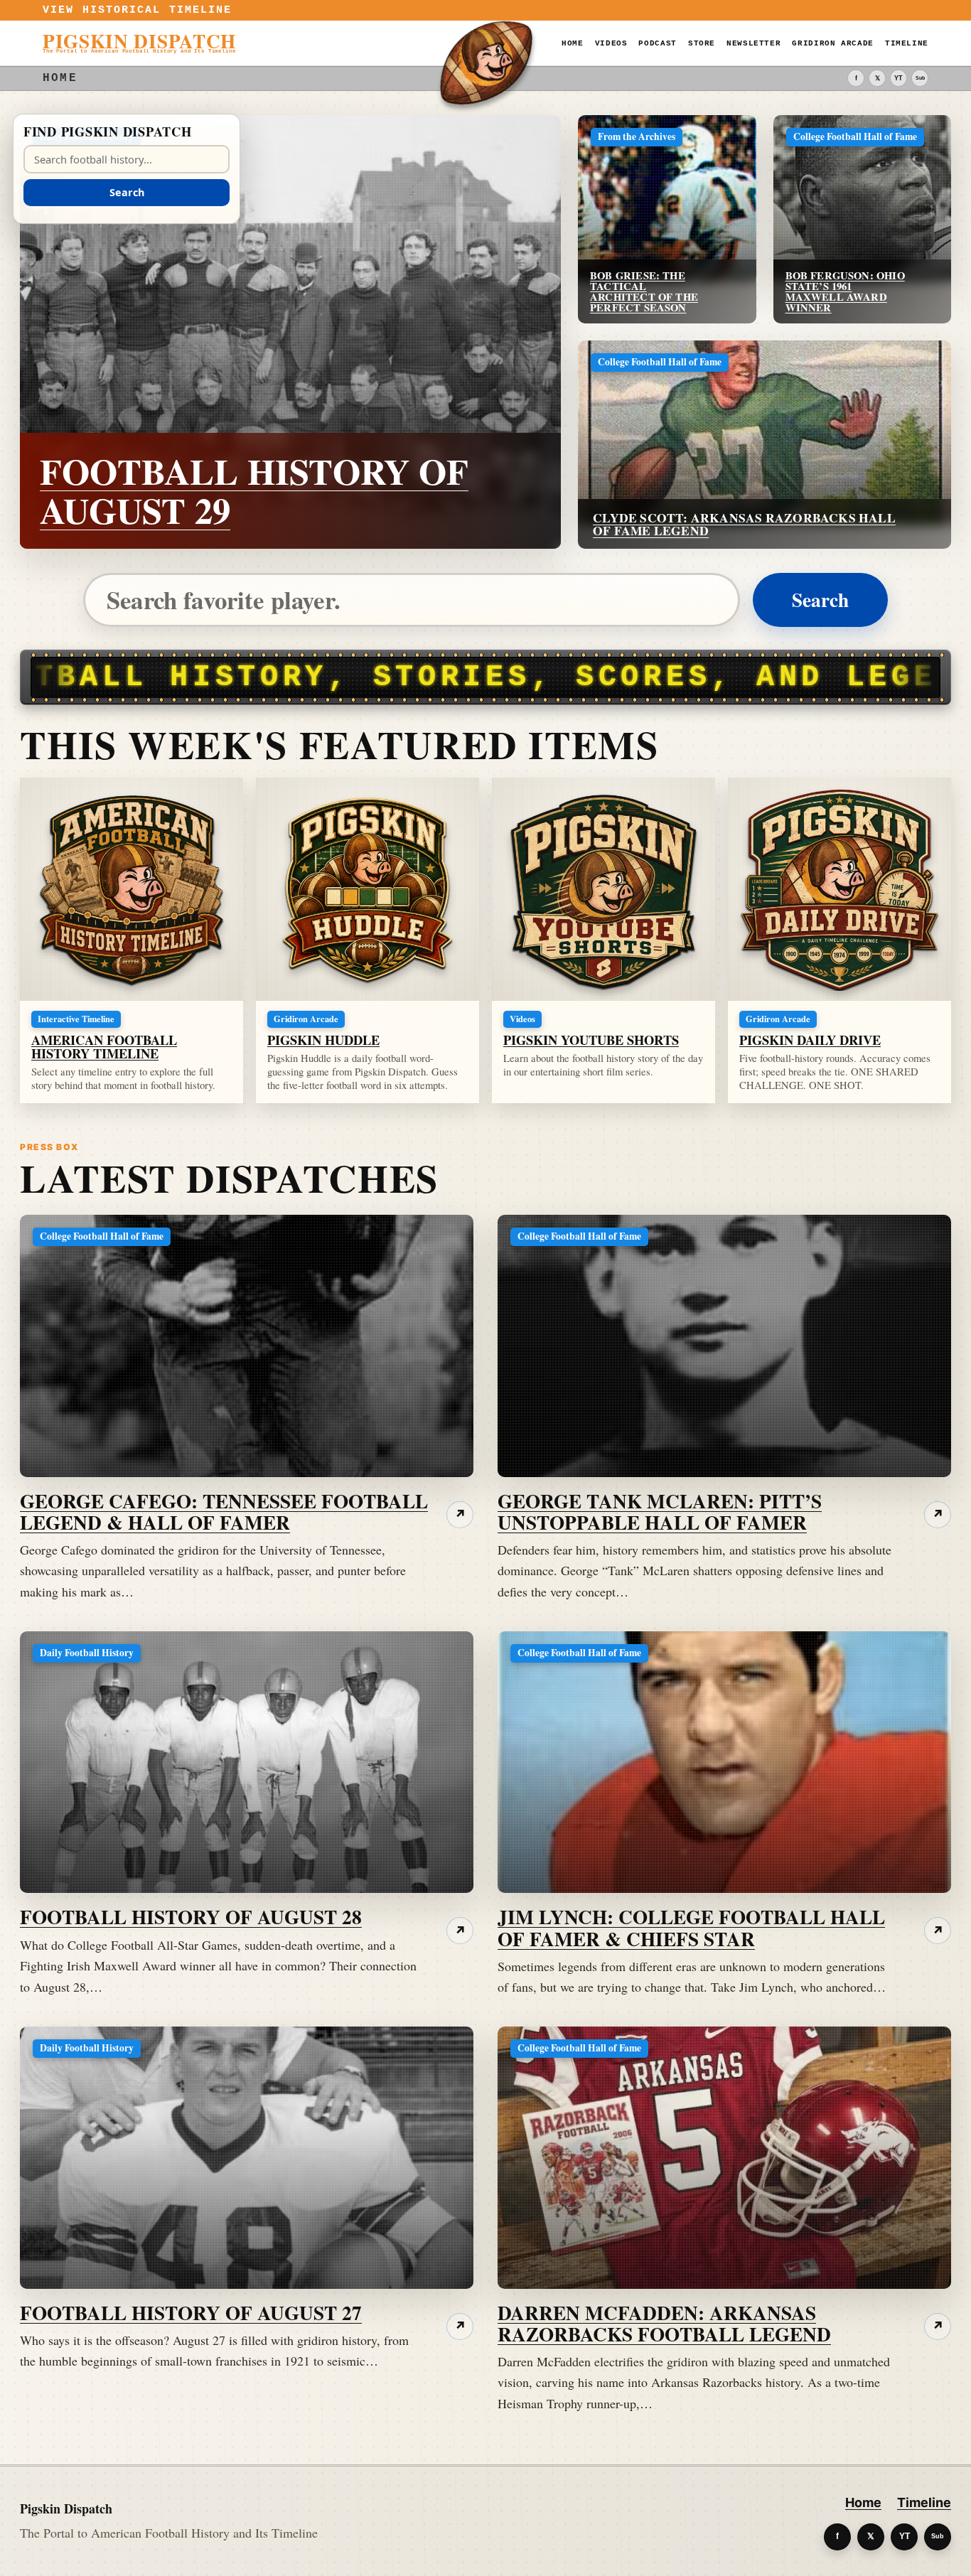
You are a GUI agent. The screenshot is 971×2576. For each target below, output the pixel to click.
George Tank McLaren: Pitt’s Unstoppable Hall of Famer (660, 1511)
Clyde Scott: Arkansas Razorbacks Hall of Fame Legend (744, 524)
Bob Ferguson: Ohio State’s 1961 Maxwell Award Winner (845, 291)
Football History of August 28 (191, 1916)
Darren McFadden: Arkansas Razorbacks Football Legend (664, 2323)
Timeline (907, 43)
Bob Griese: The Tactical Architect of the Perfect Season (644, 291)
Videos (611, 43)
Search (820, 599)
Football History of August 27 (191, 2312)
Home (573, 43)
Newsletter (753, 43)
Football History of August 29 (254, 490)
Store (702, 43)
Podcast (657, 43)
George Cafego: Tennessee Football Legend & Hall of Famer (224, 1511)
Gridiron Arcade (833, 43)
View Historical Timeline (138, 10)
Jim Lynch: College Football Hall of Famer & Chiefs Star (691, 1927)
